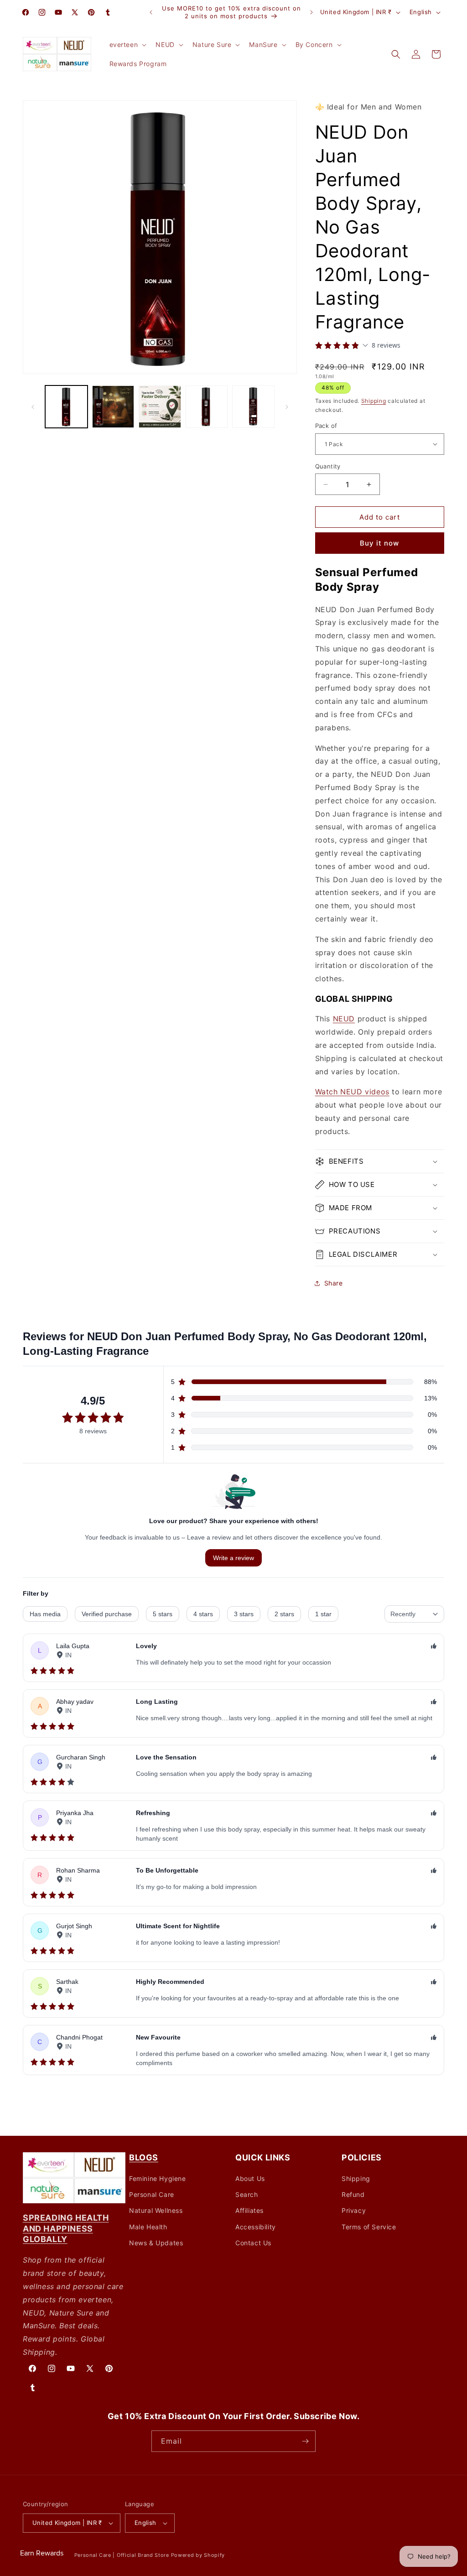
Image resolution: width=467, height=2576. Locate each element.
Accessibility (256, 2227)
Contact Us (253, 2243)
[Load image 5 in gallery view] (253, 407)
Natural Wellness (156, 2210)
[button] (127, 45)
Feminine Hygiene (158, 2178)
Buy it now (379, 543)
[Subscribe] (305, 2441)
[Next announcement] (311, 12)
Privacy (354, 2210)
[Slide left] (33, 407)
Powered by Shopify (198, 2555)
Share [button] (334, 1283)
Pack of (326, 426)
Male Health (148, 2227)
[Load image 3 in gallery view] (160, 407)
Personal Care (152, 2194)
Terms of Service (369, 2227)
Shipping (374, 401)
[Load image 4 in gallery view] (207, 407)
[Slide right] (287, 407)
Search (247, 2194)
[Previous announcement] (151, 12)
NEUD (344, 1019)
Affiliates (249, 2210)
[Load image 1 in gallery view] (66, 407)
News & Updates (156, 2243)
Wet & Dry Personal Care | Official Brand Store (108, 2555)
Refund (353, 2194)
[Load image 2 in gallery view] (113, 407)
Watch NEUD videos (352, 1092)
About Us (250, 2178)
